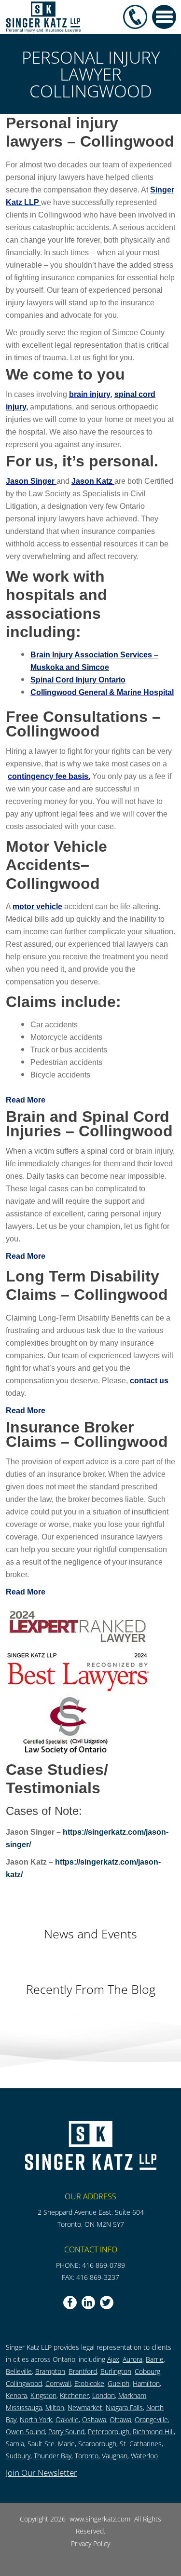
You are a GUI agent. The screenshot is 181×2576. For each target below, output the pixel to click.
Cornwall (58, 2383)
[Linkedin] (88, 2303)
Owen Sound (25, 2432)
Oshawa (94, 2419)
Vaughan (115, 2456)
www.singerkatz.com (101, 2519)
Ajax (113, 2359)
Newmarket (85, 2407)
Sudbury (18, 2456)
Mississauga (24, 2407)
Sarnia (15, 2444)
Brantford (83, 2371)
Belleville (19, 2371)
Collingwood (24, 2383)
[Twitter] (107, 2303)
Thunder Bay (53, 2456)
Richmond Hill (153, 2432)
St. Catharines (141, 2444)
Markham (132, 2395)
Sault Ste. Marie (51, 2444)
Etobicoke (89, 2383)
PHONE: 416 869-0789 (90, 2265)
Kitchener (74, 2395)
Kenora (16, 2395)
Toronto (87, 2456)
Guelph (118, 2383)
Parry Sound (66, 2432)
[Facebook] (70, 2303)
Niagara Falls (124, 2407)
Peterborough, (109, 2432)
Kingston (43, 2395)
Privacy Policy (90, 2543)
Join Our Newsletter (42, 2473)
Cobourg (147, 2371)
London (104, 2395)
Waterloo (144, 2456)
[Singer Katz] (43, 16)
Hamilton (146, 2383)
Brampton (50, 2371)
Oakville (67, 2419)
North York (36, 2419)
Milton (55, 2407)
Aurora (132, 2359)
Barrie (155, 2359)
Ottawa (120, 2419)
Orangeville (151, 2419)
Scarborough (97, 2444)
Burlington (116, 2371)
